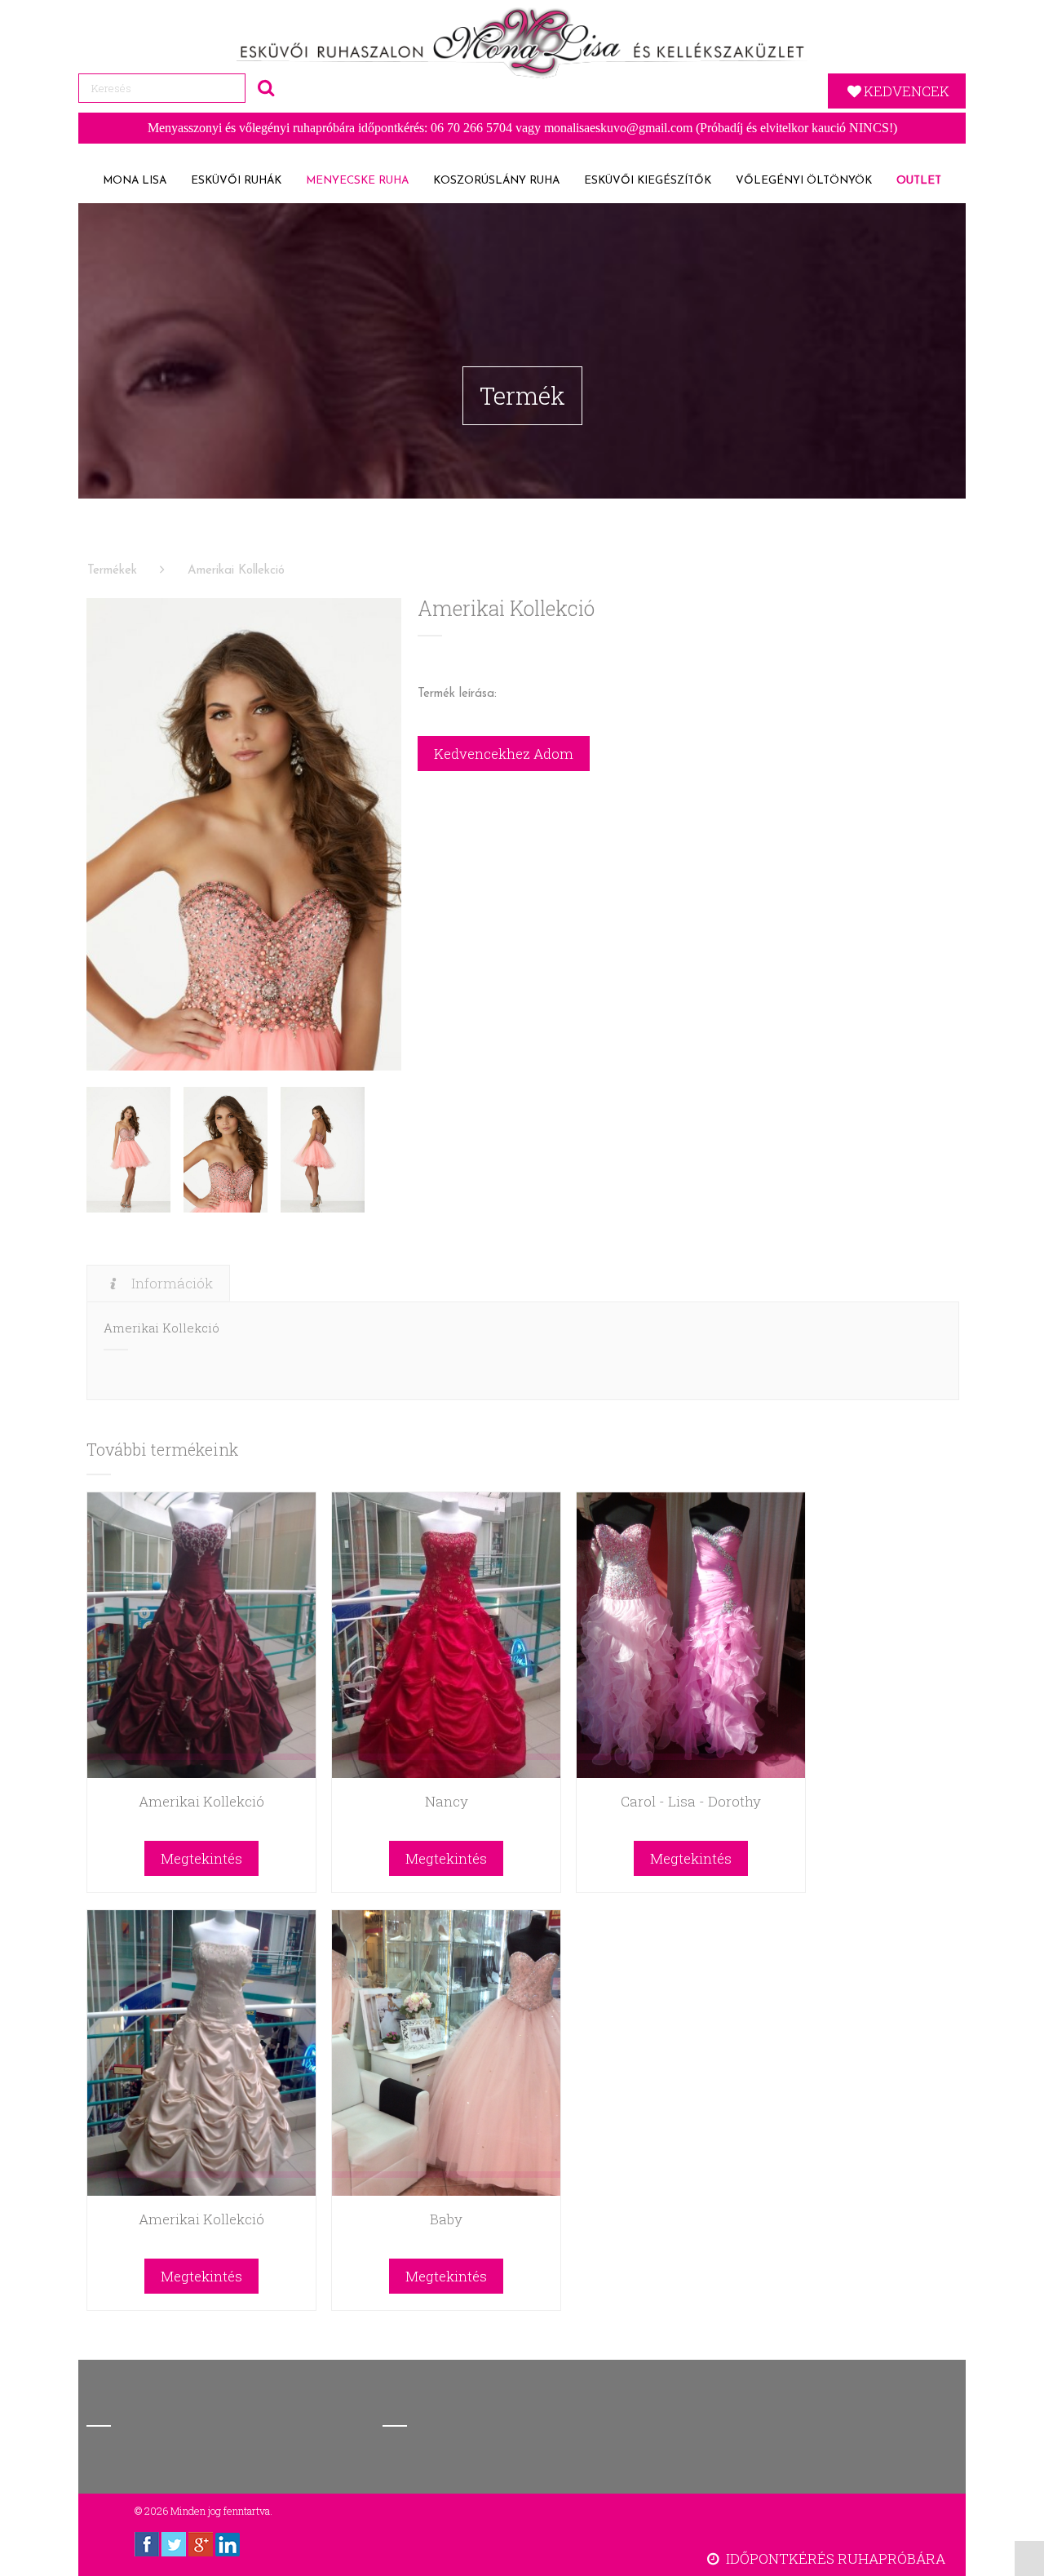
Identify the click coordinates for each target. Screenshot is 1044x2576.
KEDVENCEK (907, 91)
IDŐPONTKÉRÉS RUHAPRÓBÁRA (834, 2558)
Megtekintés (201, 1858)
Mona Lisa (135, 181)
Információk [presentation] (172, 1283)
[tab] (158, 1283)
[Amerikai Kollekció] (244, 834)
